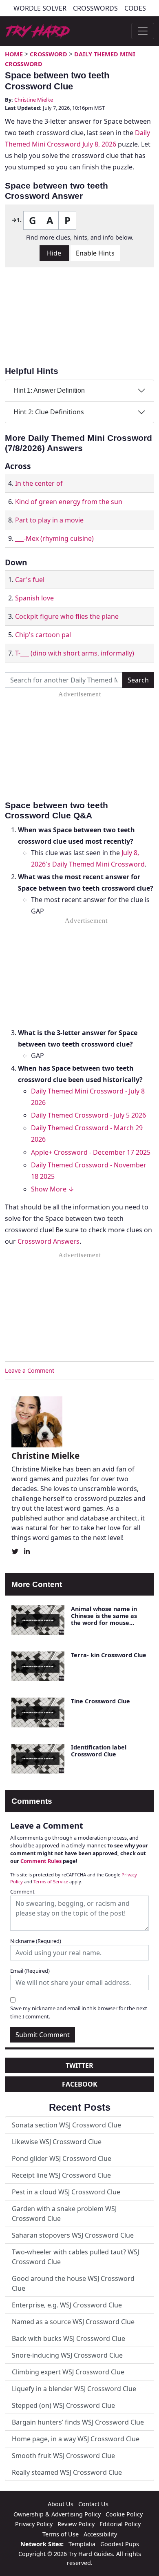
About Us (61, 2504)
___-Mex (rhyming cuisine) (54, 538)
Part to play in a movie (49, 520)
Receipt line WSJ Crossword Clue (61, 2175)
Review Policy (76, 2524)
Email (30, 1971)
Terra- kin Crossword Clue (109, 1655)
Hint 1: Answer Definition (49, 390)
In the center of (39, 483)
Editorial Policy (120, 2524)
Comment (22, 1891)
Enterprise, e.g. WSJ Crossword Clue (67, 2305)
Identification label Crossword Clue (99, 1751)
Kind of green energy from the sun (69, 502)
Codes (135, 8)
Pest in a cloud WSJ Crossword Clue (66, 2192)
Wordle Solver (40, 8)
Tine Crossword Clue (100, 1701)
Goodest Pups (120, 2544)
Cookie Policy (124, 2514)
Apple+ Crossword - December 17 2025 (91, 1152)
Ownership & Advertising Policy (57, 2514)
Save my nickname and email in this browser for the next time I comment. (79, 2012)
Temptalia (82, 2544)
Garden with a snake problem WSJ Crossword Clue (64, 2214)
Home (14, 54)
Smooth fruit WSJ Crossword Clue (63, 2456)
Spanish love (34, 598)
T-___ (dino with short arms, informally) (75, 653)
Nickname (36, 1941)
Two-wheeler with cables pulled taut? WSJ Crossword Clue (75, 2257)
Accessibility (100, 2534)
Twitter (79, 2065)
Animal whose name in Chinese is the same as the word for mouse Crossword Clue (104, 1619)
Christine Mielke (34, 100)
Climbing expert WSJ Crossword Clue (68, 2372)
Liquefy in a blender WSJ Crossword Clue (74, 2389)
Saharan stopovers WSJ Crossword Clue (73, 2235)
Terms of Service (51, 1881)
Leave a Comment (30, 1370)
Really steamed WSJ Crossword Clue (67, 2472)
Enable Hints (95, 253)
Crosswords (95, 8)
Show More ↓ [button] (53, 1189)
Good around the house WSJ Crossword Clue (73, 2283)
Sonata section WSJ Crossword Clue (66, 2125)
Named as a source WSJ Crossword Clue (73, 2322)
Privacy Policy (34, 2524)
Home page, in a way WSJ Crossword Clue (76, 2439)
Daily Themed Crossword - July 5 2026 (88, 1115)
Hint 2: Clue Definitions (49, 412)
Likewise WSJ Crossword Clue (57, 2142)
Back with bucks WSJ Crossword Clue (68, 2338)
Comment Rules (41, 1861)
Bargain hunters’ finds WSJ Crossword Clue (78, 2422)
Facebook (80, 2084)
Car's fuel (30, 580)
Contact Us (93, 2504)
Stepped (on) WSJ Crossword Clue (63, 2405)
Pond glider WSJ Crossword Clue (62, 2158)
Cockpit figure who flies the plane (67, 616)
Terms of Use (61, 2534)
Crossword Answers (49, 1241)
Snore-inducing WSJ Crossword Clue (67, 2355)
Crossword (49, 54)
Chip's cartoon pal (43, 635)
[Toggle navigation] (143, 31)
